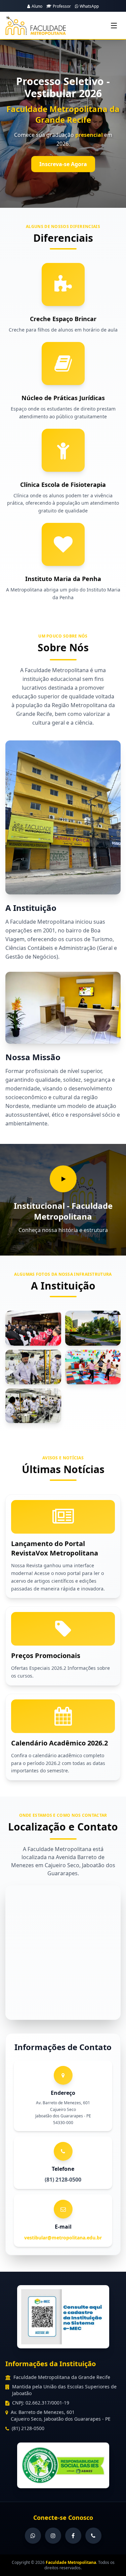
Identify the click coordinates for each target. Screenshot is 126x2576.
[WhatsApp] (33, 2536)
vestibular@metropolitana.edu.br (63, 2238)
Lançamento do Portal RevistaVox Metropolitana (55, 1548)
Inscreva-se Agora (63, 164)
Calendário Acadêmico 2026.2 (59, 1743)
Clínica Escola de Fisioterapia (63, 485)
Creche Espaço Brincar (63, 319)
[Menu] (114, 26)
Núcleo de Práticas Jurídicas (63, 398)
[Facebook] (73, 2536)
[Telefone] (93, 2536)
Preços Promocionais (46, 1656)
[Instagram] (53, 2536)
